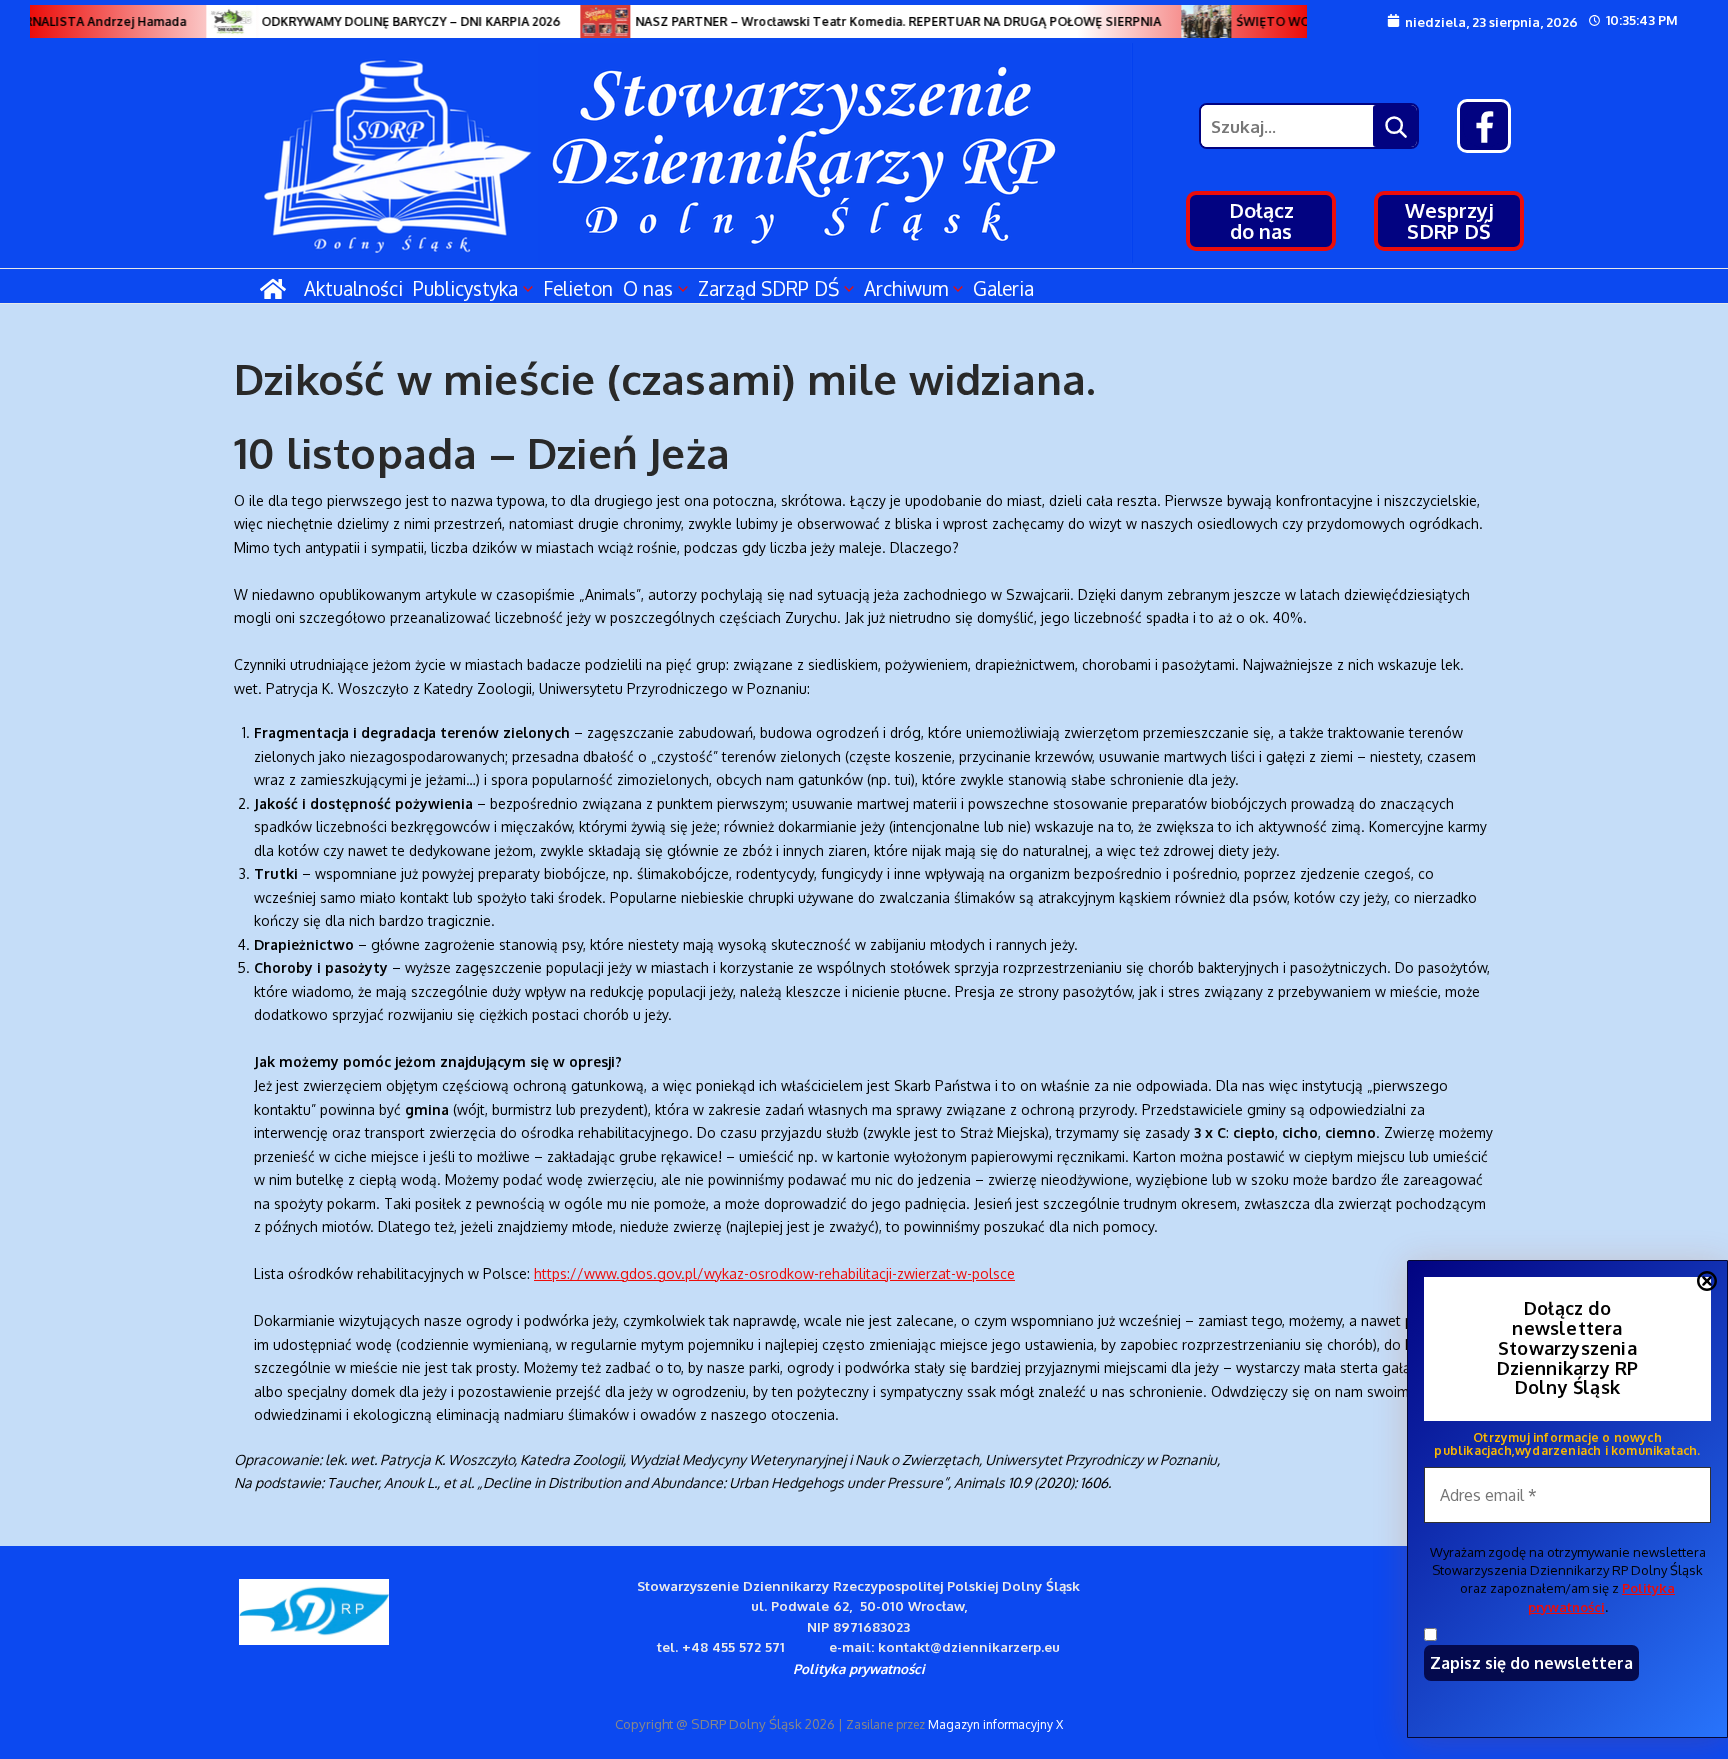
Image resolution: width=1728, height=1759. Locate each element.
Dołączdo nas (1261, 220)
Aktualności (353, 288)
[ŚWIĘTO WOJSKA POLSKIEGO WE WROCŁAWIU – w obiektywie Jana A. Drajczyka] (1188, 21)
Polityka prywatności (859, 1668)
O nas (648, 288)
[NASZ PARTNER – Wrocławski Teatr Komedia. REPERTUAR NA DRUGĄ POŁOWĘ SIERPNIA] (587, 21)
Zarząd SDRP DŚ (768, 288)
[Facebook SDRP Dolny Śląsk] (1484, 126)
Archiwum (906, 288)
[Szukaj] (1395, 126)
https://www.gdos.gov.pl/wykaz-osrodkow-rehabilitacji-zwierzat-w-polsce (774, 1273)
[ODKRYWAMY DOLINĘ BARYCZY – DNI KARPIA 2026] (213, 21)
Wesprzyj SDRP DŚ (1449, 220)
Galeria (1003, 288)
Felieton (578, 288)
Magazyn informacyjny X (995, 1724)
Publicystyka (465, 288)
